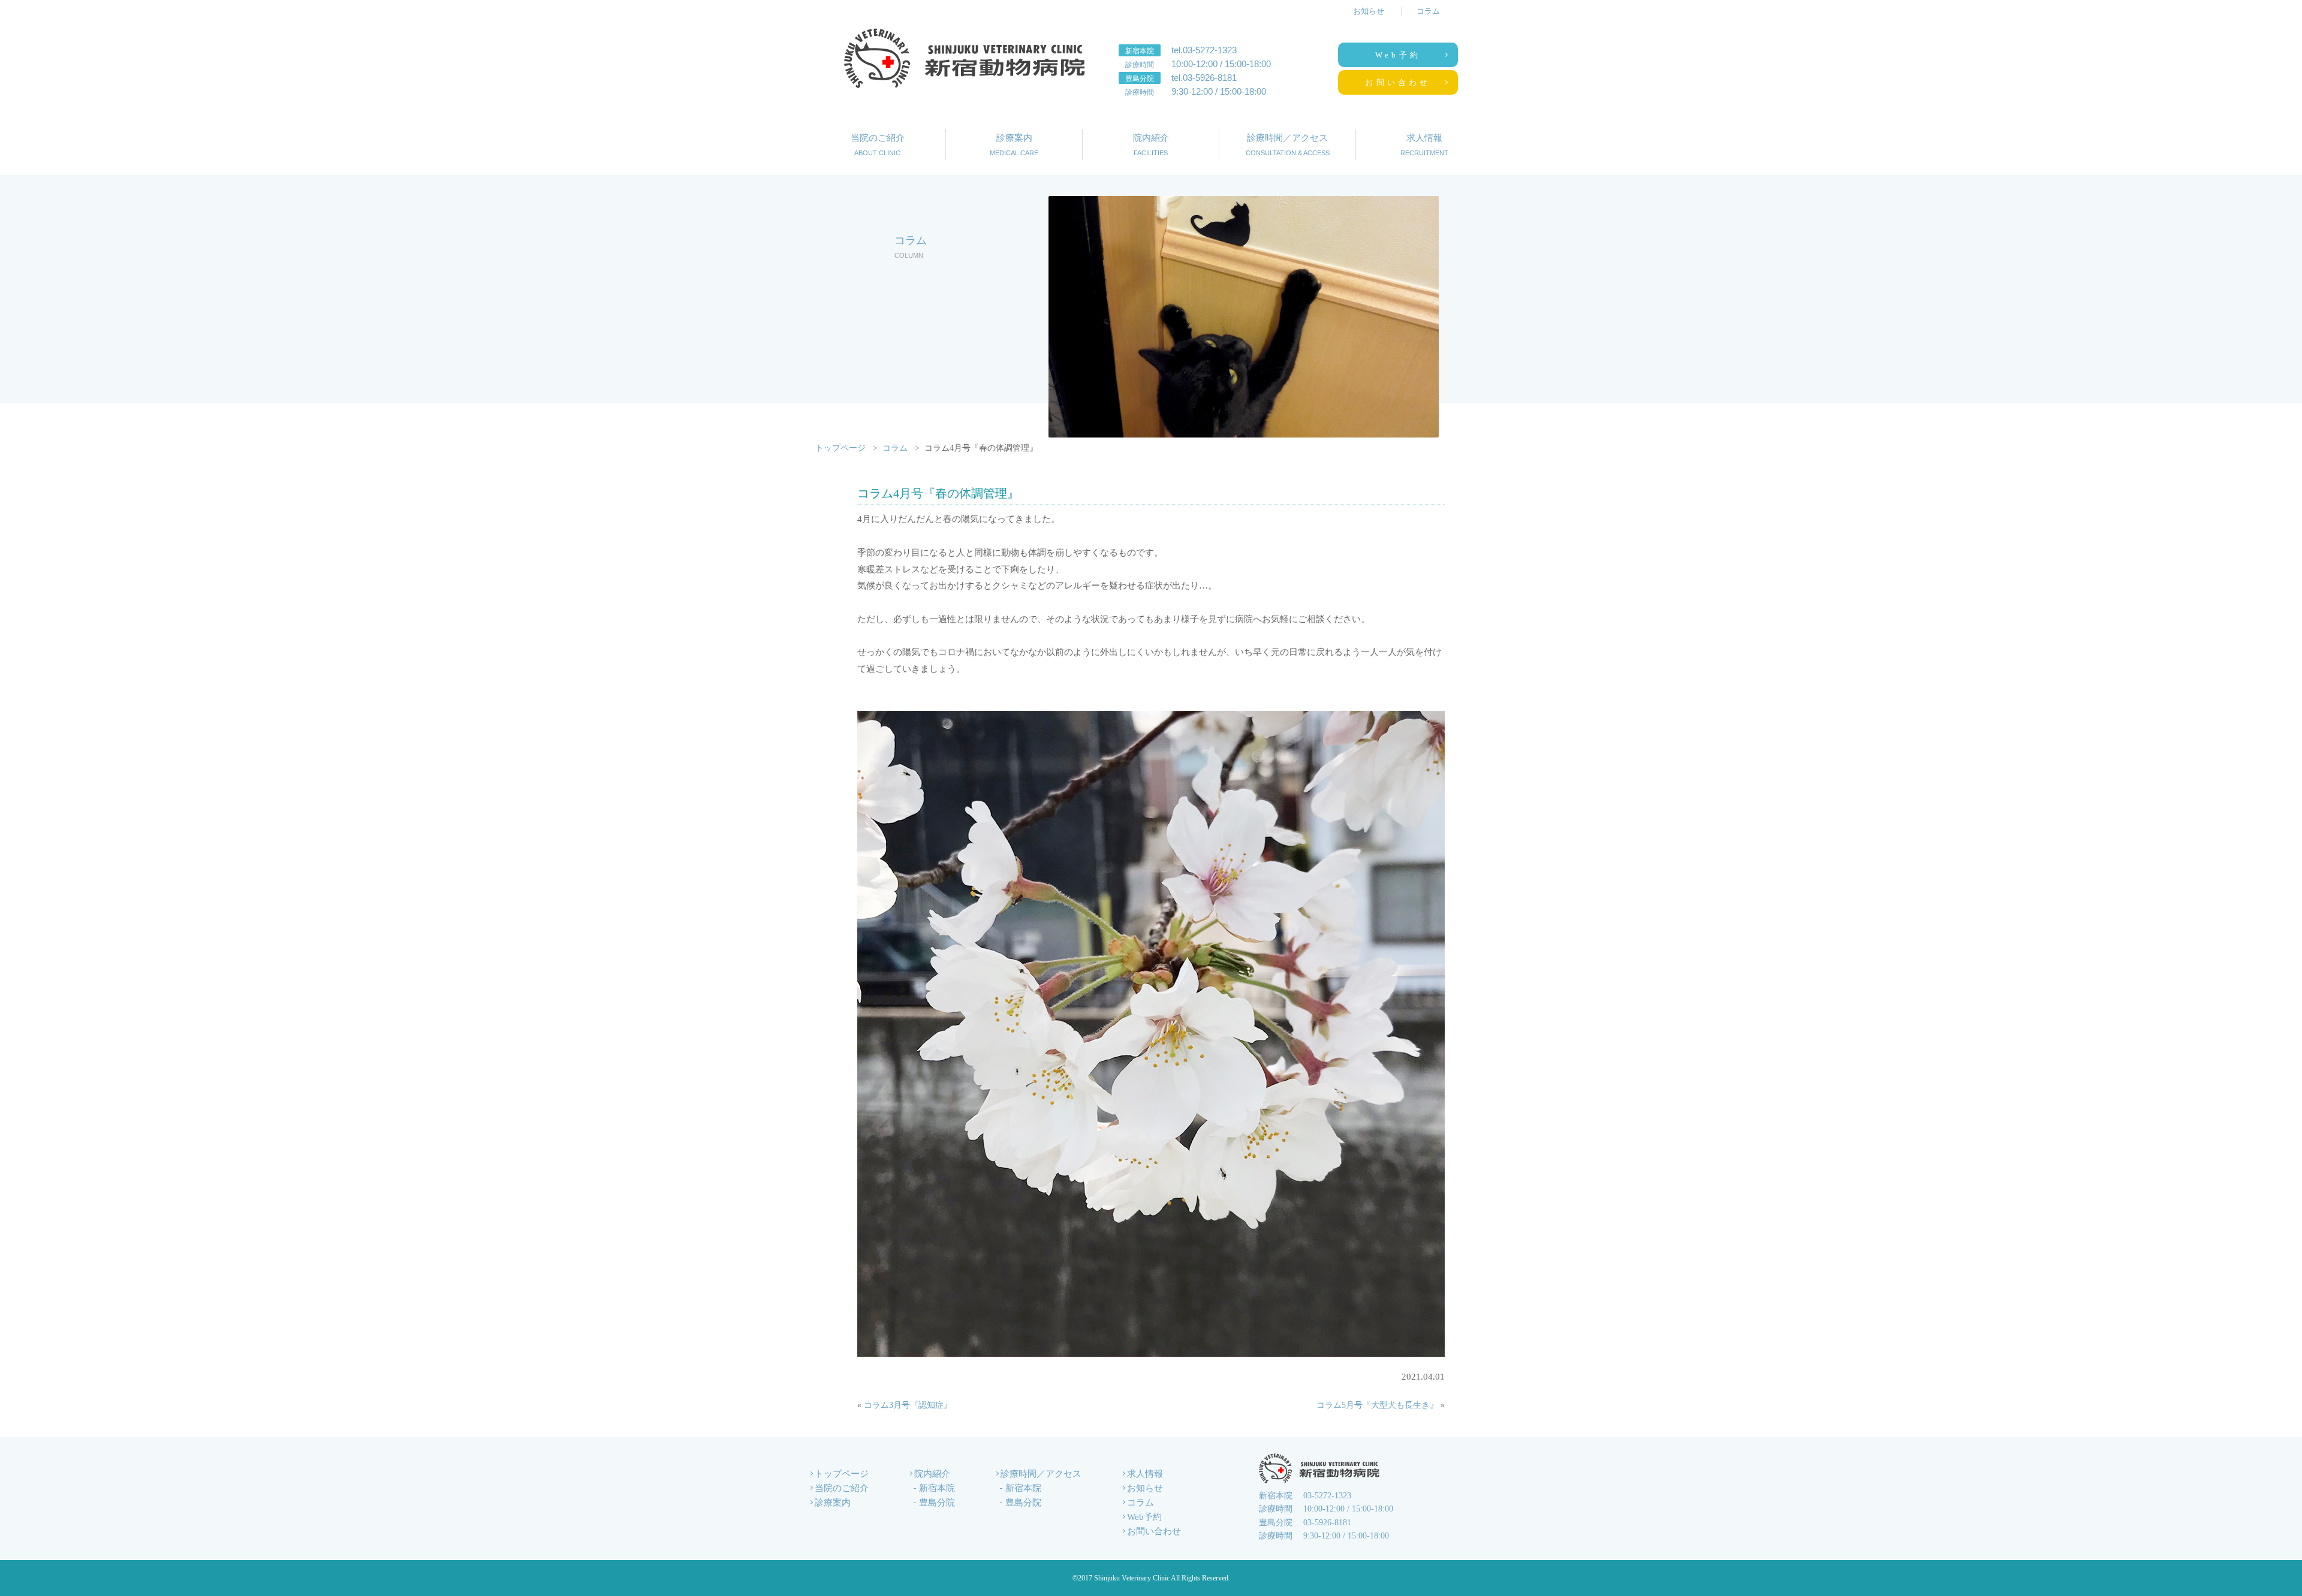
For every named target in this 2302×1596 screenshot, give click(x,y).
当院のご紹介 (878, 145)
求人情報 (1424, 145)
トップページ (840, 448)
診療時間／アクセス (1288, 145)
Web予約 (1398, 55)
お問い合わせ (1398, 82)
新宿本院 (937, 1488)
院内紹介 (1151, 145)
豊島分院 (937, 1503)
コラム (1428, 11)
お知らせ (1369, 11)
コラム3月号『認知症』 (908, 1405)
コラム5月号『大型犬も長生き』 (1377, 1405)
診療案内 (1014, 145)
